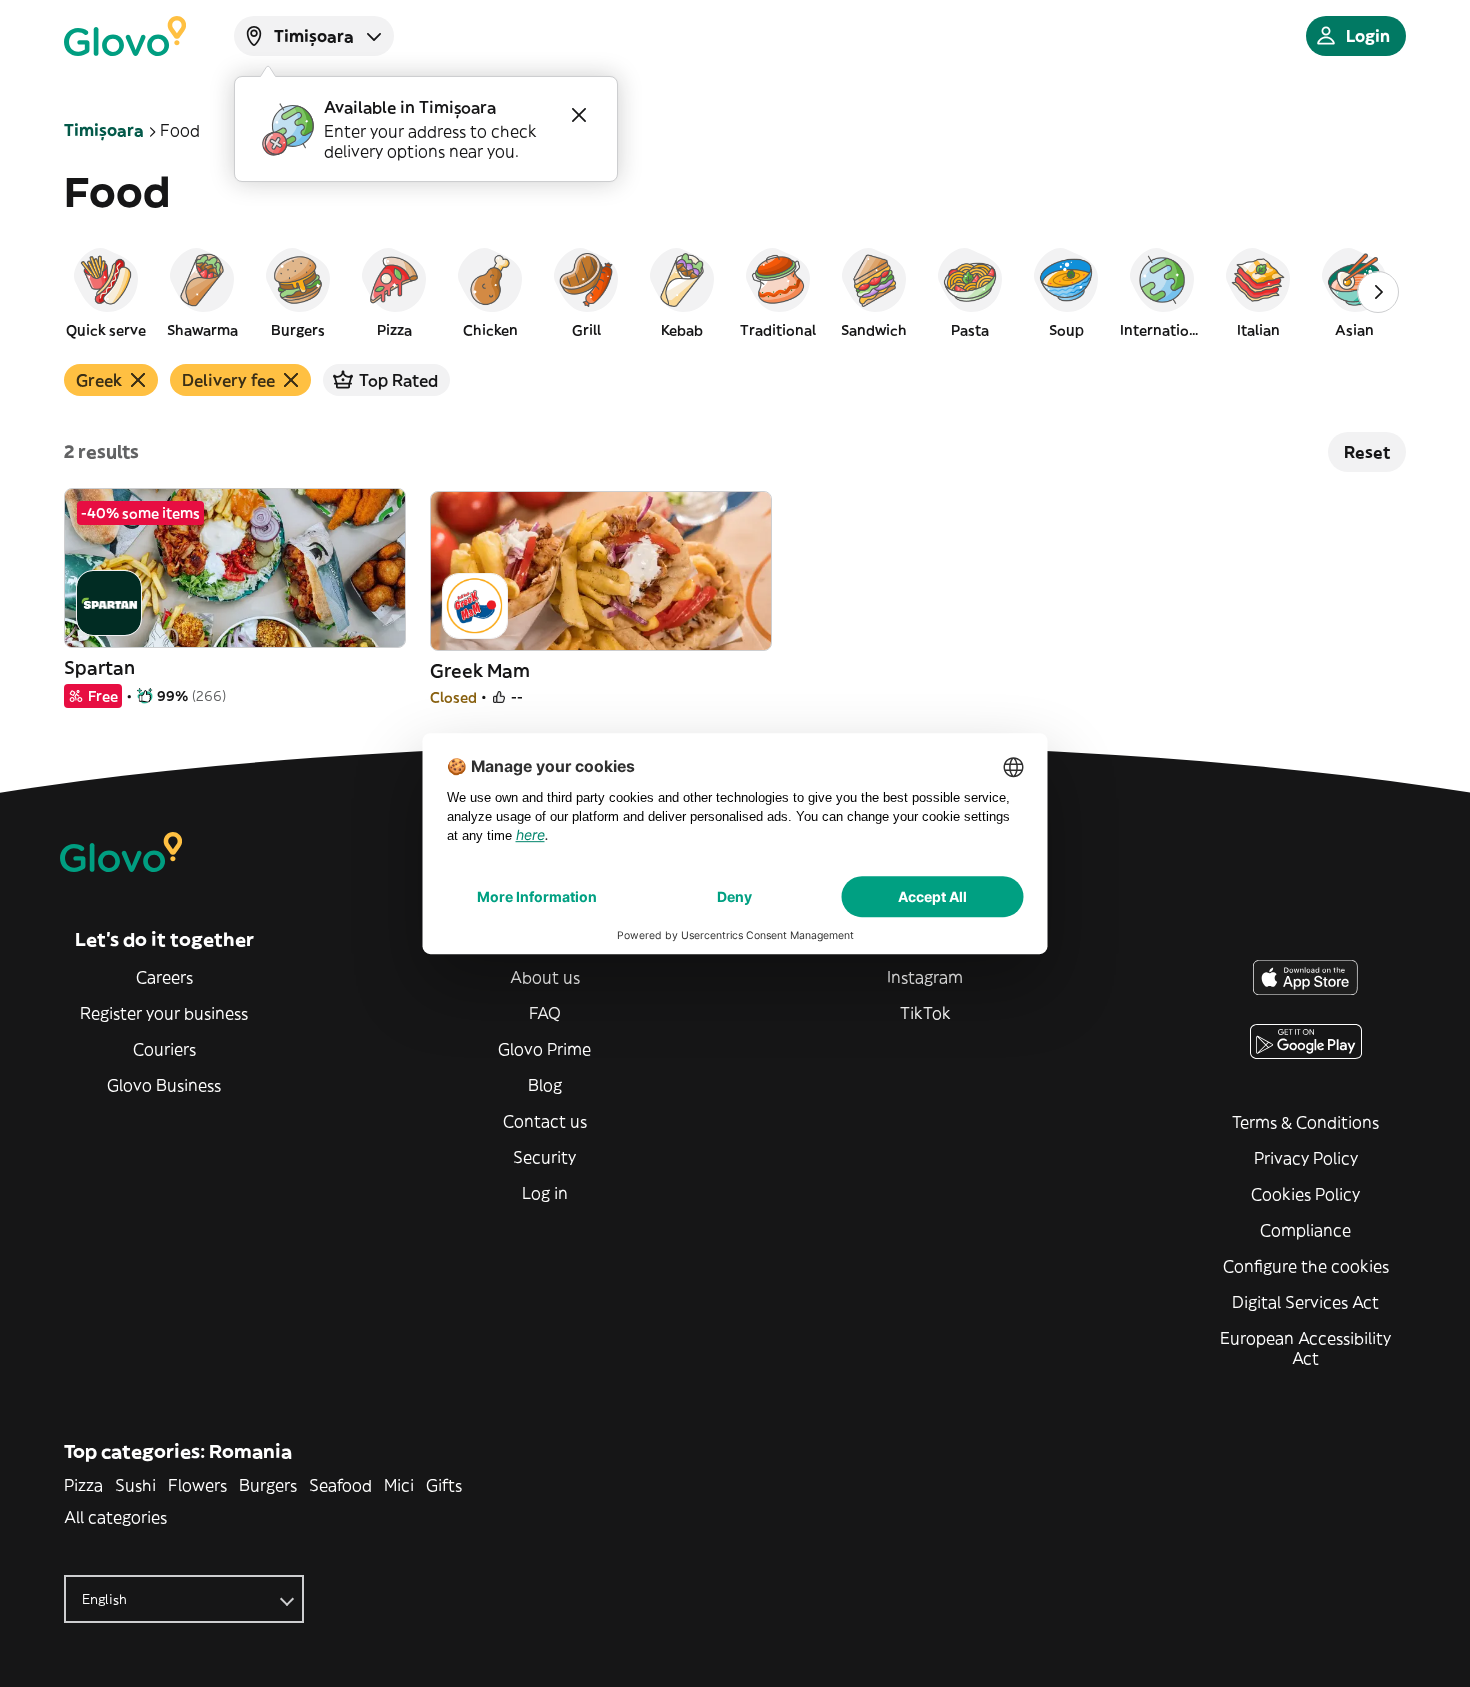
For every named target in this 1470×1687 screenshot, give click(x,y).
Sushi (135, 1485)
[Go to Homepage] (125, 36)
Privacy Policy (1306, 1158)
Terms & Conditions (1305, 1122)
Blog (545, 1085)
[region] (735, 292)
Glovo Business (164, 1085)
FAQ (545, 1013)
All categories (115, 1517)
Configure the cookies (1306, 1266)
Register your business (164, 1013)
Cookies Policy (1305, 1194)
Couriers (164, 1049)
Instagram (925, 977)
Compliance (1305, 1230)
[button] (106, 292)
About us (545, 977)
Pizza (83, 1485)
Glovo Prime (544, 1049)
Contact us (545, 1121)
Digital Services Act (1305, 1302)
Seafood (340, 1485)
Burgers (268, 1485)
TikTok (925, 1013)
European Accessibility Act (1305, 1348)
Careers (164, 977)
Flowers (197, 1485)
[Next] (1378, 292)
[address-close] (579, 115)
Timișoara (104, 130)
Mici (399, 1485)
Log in (545, 1193)
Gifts (444, 1485)
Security (544, 1157)
